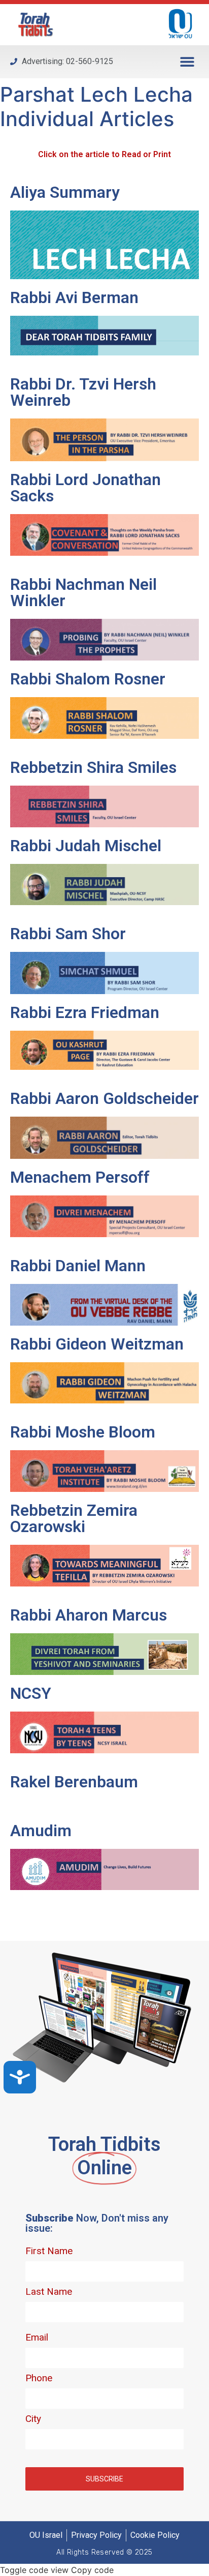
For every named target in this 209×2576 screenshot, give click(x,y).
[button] (187, 62)
